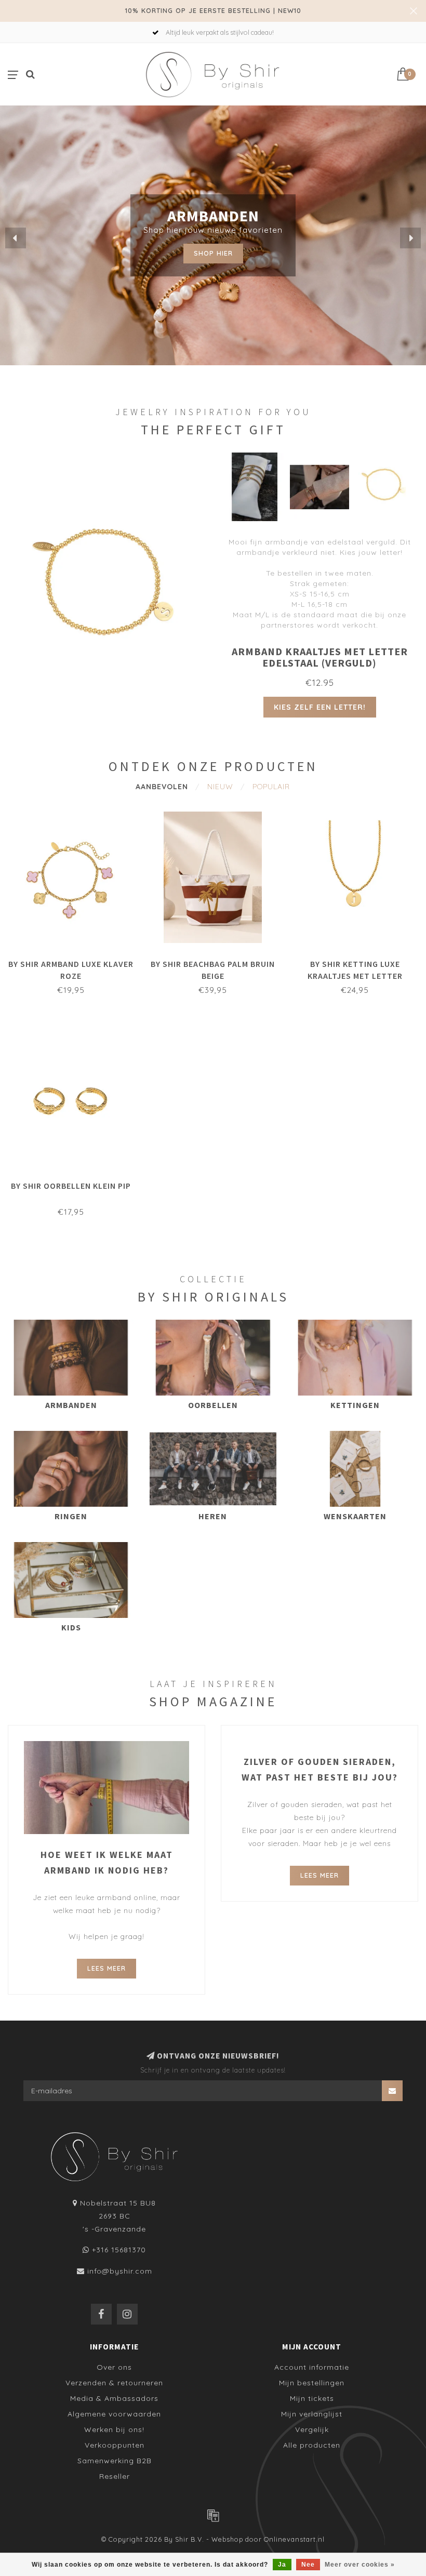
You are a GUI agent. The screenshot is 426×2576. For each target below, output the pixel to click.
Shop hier (213, 253)
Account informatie (312, 2367)
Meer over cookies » (360, 2565)
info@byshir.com (120, 2271)
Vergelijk (312, 2429)
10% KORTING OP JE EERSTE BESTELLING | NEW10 (213, 10)
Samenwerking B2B (115, 2461)
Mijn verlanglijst (312, 2414)
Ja (282, 2565)
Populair (271, 787)
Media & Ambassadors (114, 2398)
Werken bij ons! (114, 2429)
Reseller (115, 2476)
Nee (308, 2565)
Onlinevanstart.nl (294, 2539)
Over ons (114, 2367)
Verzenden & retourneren (114, 2383)
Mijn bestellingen (312, 2383)
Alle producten (312, 2445)
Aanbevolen (162, 787)
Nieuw (220, 787)
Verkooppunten (115, 2445)
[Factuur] (213, 2515)
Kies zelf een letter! (320, 707)
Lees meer (106, 1968)
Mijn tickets (312, 2398)
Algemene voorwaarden (114, 2414)
